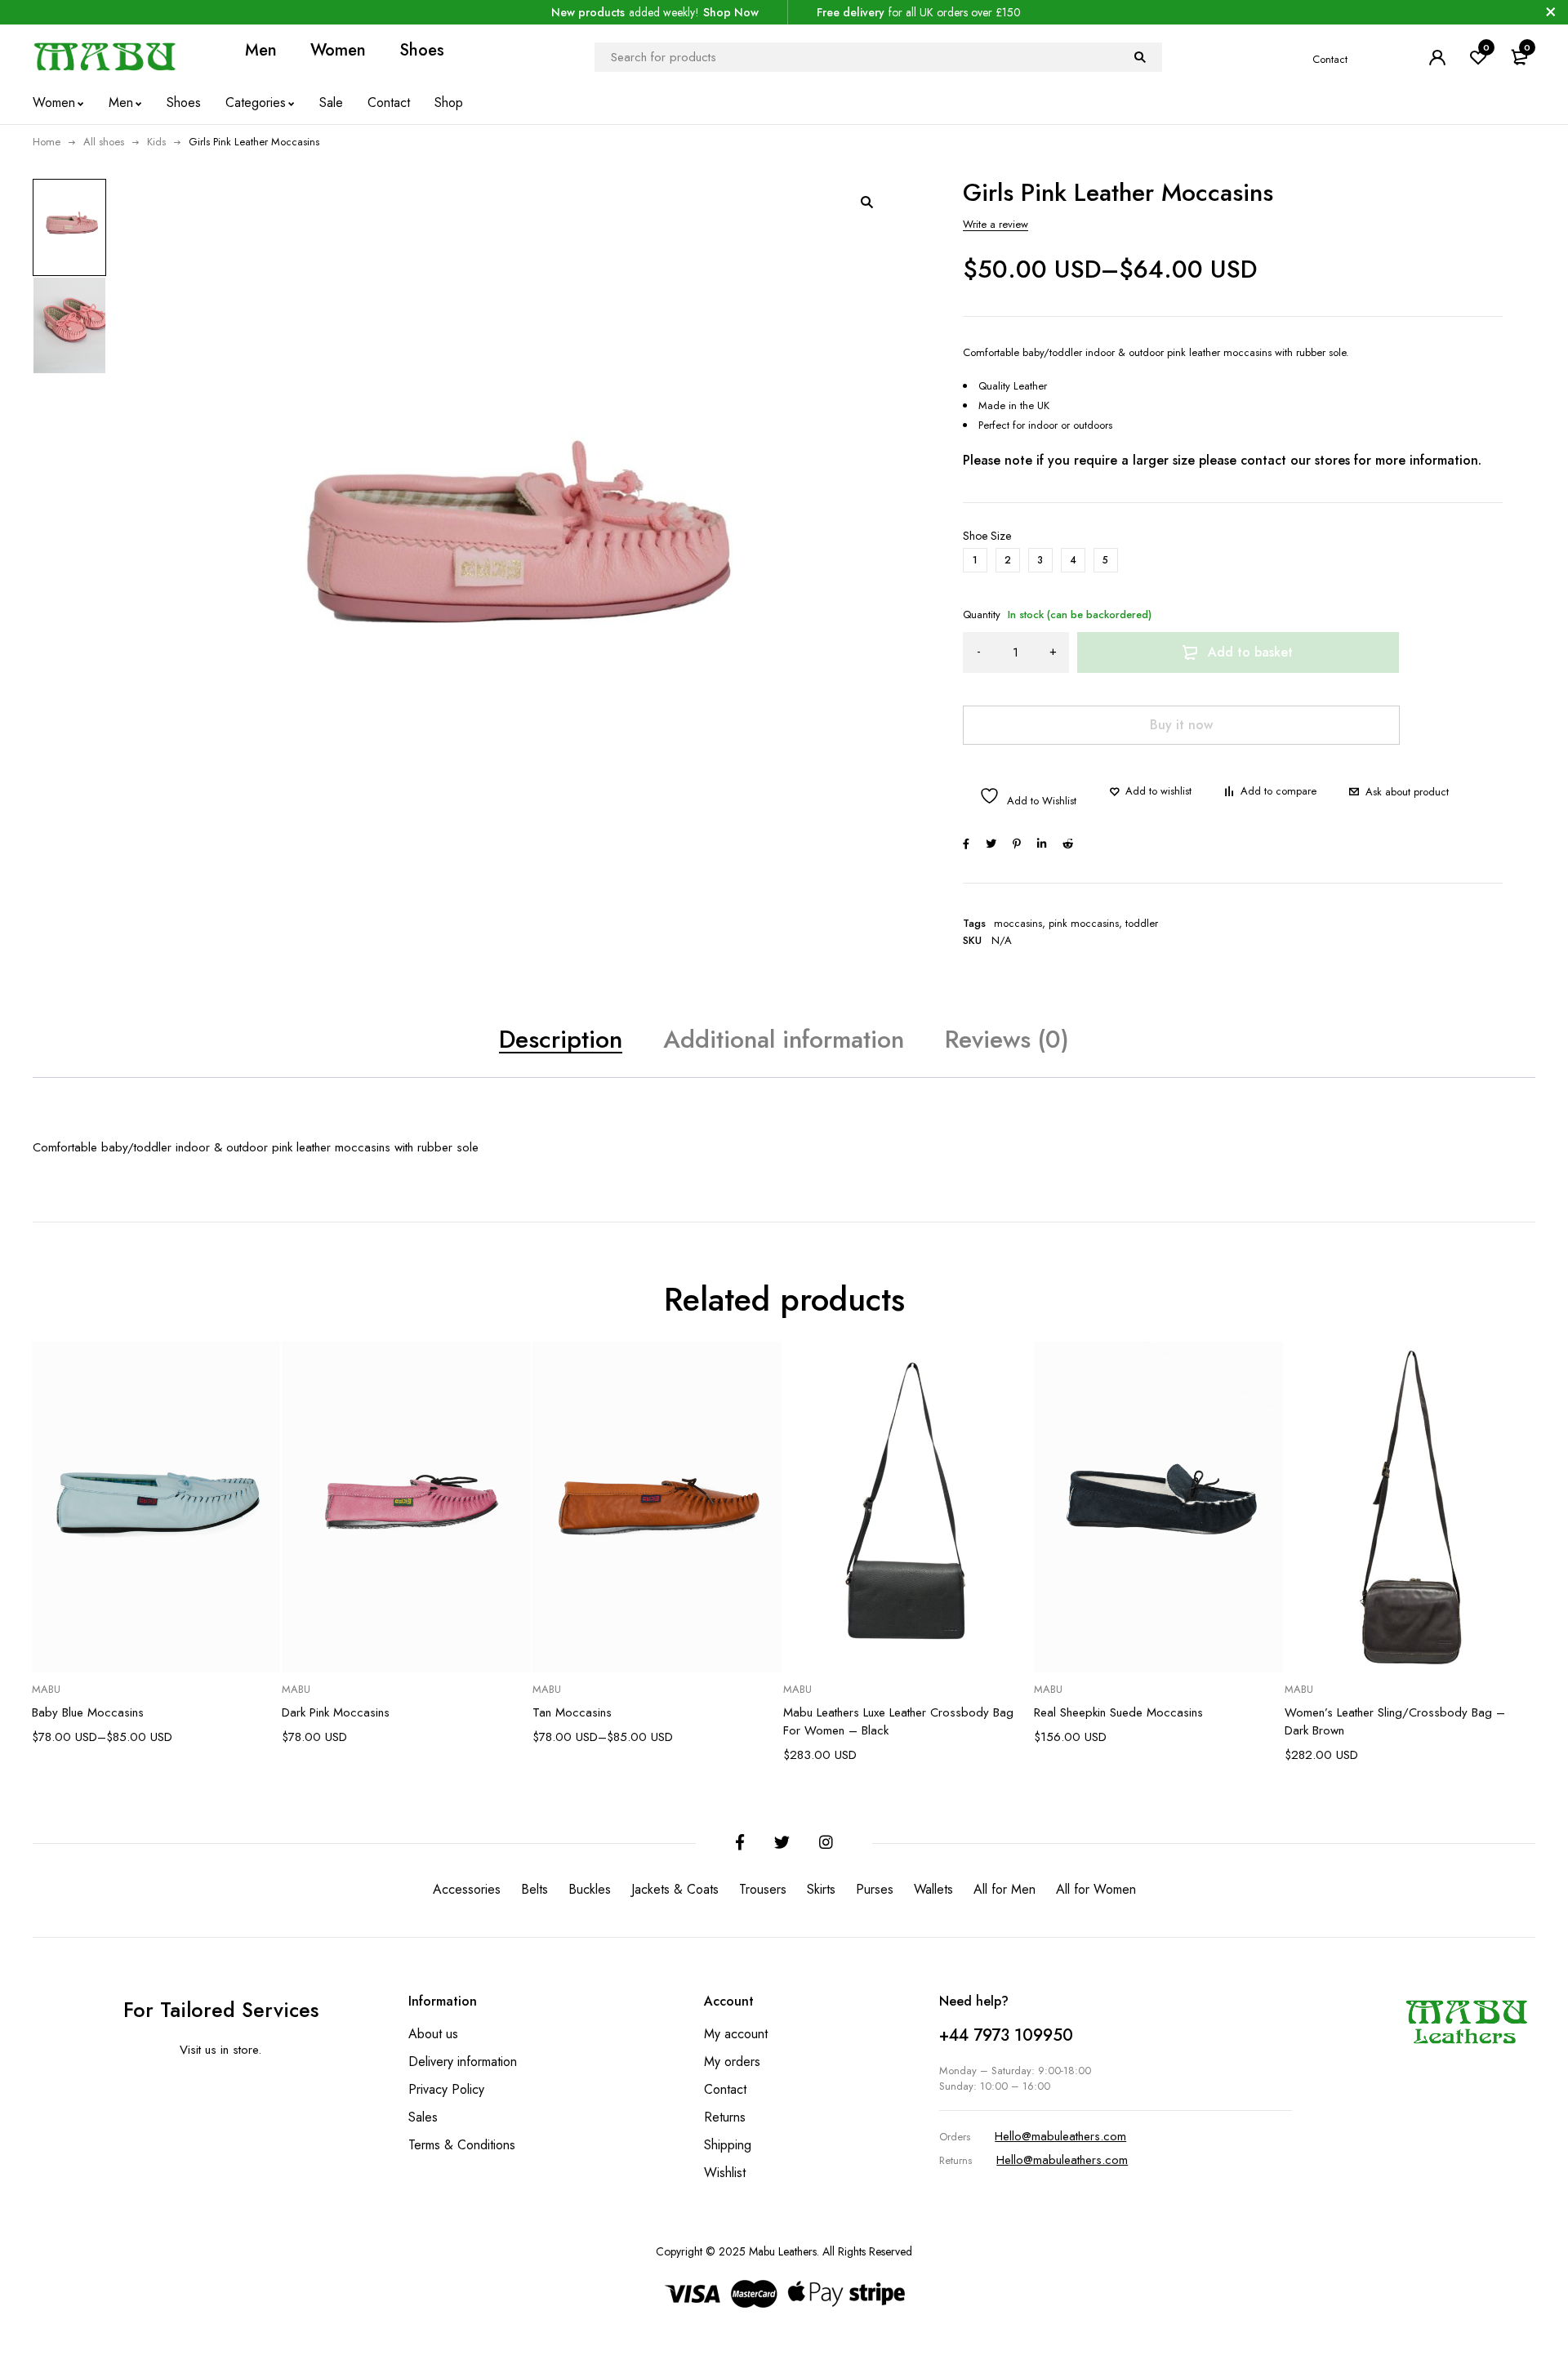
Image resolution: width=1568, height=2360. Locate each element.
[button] (866, 202)
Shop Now (731, 12)
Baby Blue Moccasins (88, 1712)
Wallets (933, 1889)
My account (736, 2034)
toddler (1142, 924)
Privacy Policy (446, 2089)
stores (1332, 460)
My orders (732, 2062)
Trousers (763, 1889)
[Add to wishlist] (1150, 791)
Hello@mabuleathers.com (1060, 2136)
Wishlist (725, 2173)
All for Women (1096, 1889)
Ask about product (1407, 792)
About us (433, 2034)
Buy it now (1181, 725)
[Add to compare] (1270, 791)
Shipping (728, 2145)
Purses (875, 1889)
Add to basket (1250, 652)
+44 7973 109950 (1006, 2035)
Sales (423, 2117)
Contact (1330, 59)
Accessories (467, 1889)
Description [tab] (561, 1039)
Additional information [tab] (784, 1039)
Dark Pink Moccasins (336, 1712)
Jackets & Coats (675, 1889)
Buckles (590, 1889)
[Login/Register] (1437, 57)
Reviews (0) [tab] (1007, 1039)
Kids (156, 142)
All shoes (104, 142)
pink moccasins (1084, 924)
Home (47, 142)
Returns (725, 2117)
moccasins (1018, 924)
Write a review (996, 224)
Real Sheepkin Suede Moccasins (1118, 1712)
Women (338, 51)
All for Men (1004, 1889)
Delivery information (463, 2062)
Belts (535, 1889)
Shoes (422, 51)
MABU (46, 1690)
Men (261, 51)
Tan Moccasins (572, 1712)
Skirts (821, 1889)
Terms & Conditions (462, 2145)
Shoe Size (987, 536)
